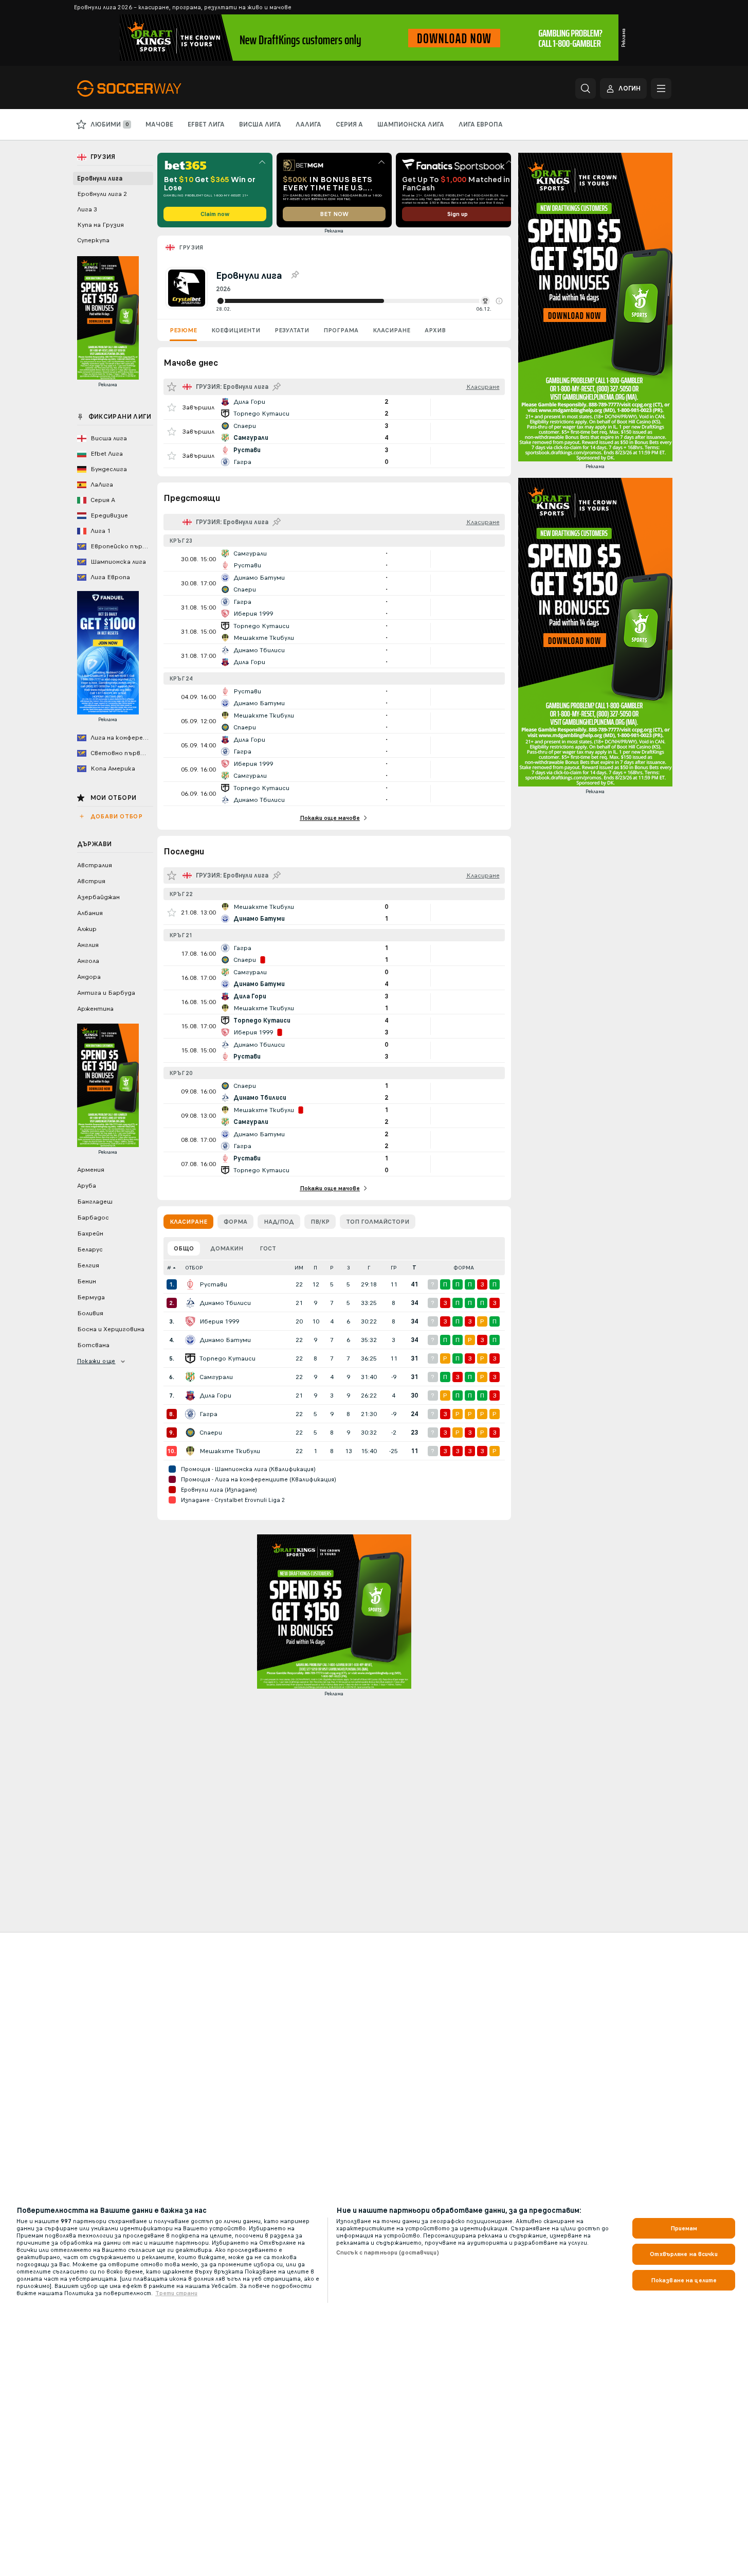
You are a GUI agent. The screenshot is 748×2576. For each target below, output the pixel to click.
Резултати (292, 330)
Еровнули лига (100, 178)
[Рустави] (190, 1284)
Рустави (213, 1284)
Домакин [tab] (227, 1248)
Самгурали (216, 1377)
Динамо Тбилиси (225, 1303)
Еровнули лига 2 (102, 194)
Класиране (391, 330)
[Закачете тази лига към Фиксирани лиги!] (295, 275)
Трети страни (176, 2293)
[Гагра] (190, 1414)
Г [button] (369, 1268)
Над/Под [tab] (279, 1222)
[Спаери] (190, 1433)
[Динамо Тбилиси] (190, 1303)
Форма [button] (464, 1268)
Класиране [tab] (188, 1222)
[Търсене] (586, 88)
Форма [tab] (235, 1222)
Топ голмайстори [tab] (378, 1222)
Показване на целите (684, 2280)
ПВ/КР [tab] (320, 1222)
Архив (435, 330)
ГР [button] (394, 1268)
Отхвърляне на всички (683, 2254)
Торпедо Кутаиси (227, 1358)
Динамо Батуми (225, 1340)
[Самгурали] (190, 1377)
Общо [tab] (184, 1248)
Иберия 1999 (219, 1321)
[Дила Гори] (190, 1396)
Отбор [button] (194, 1268)
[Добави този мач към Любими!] (172, 407)
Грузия (191, 247)
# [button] (169, 1268)
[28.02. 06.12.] (359, 301)
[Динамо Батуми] (190, 1340)
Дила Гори (215, 1396)
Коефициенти (236, 330)
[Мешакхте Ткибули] (190, 1451)
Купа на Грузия (101, 225)
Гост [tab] (268, 1248)
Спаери (211, 1433)
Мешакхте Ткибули (230, 1451)
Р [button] (332, 1268)
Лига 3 (87, 209)
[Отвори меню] (661, 88)
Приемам (684, 2228)
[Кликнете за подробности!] (334, 407)
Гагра (208, 1414)
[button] (499, 301)
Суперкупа (93, 240)
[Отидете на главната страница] (148, 88)
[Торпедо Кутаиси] (190, 1358)
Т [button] (414, 1268)
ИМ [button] (299, 1268)
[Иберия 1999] (190, 1321)
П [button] (315, 1268)
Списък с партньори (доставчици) (388, 2252)
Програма (341, 330)
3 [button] (349, 1268)
